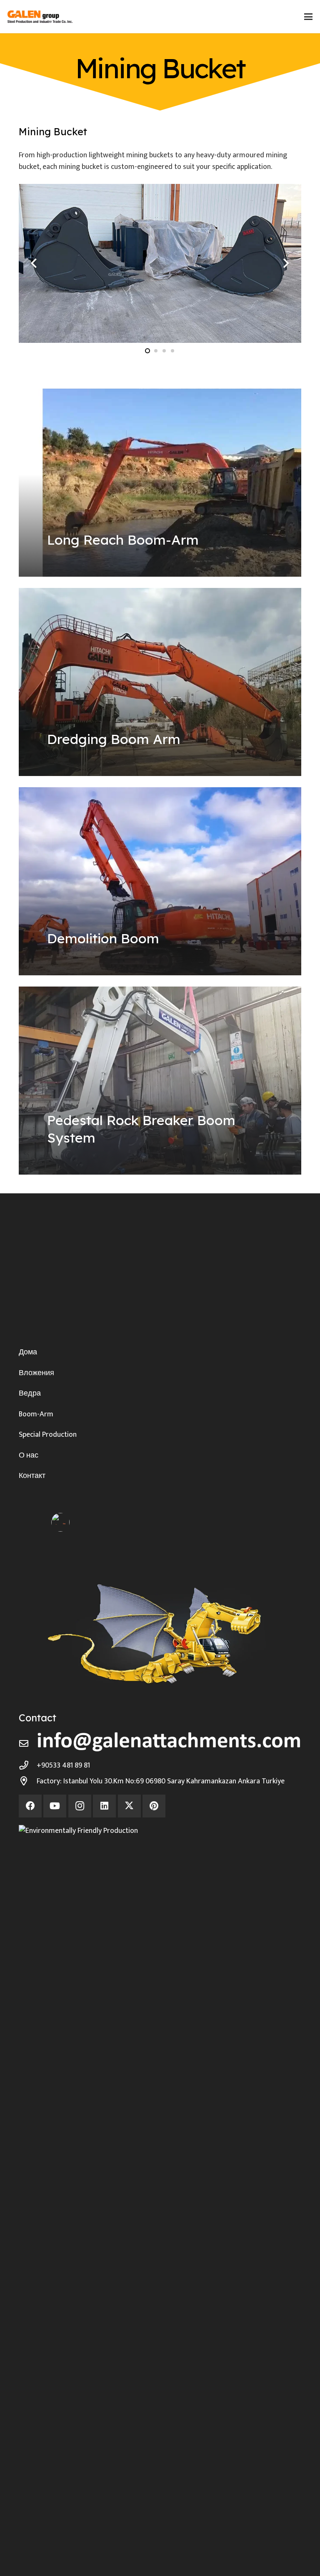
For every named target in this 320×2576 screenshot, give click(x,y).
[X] (129, 1806)
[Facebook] (30, 1806)
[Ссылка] (160, 149)
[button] (309, 17)
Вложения (36, 1373)
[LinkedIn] (104, 1806)
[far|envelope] (28, 1744)
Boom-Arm (36, 1414)
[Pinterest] (154, 1806)
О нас (29, 1455)
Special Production (48, 1435)
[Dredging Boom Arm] (160, 682)
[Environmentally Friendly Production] (160, 2137)
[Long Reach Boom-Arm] (160, 483)
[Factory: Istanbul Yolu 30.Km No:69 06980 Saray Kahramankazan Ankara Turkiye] (28, 1781)
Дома (28, 1352)
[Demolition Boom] (160, 881)
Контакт (32, 1476)
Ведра (30, 1393)
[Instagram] (80, 1806)
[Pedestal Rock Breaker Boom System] (160, 1081)
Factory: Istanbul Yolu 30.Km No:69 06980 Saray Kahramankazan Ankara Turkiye (161, 1781)
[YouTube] (55, 1806)
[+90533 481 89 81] (28, 1765)
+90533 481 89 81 (63, 1765)
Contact (37, 1718)
